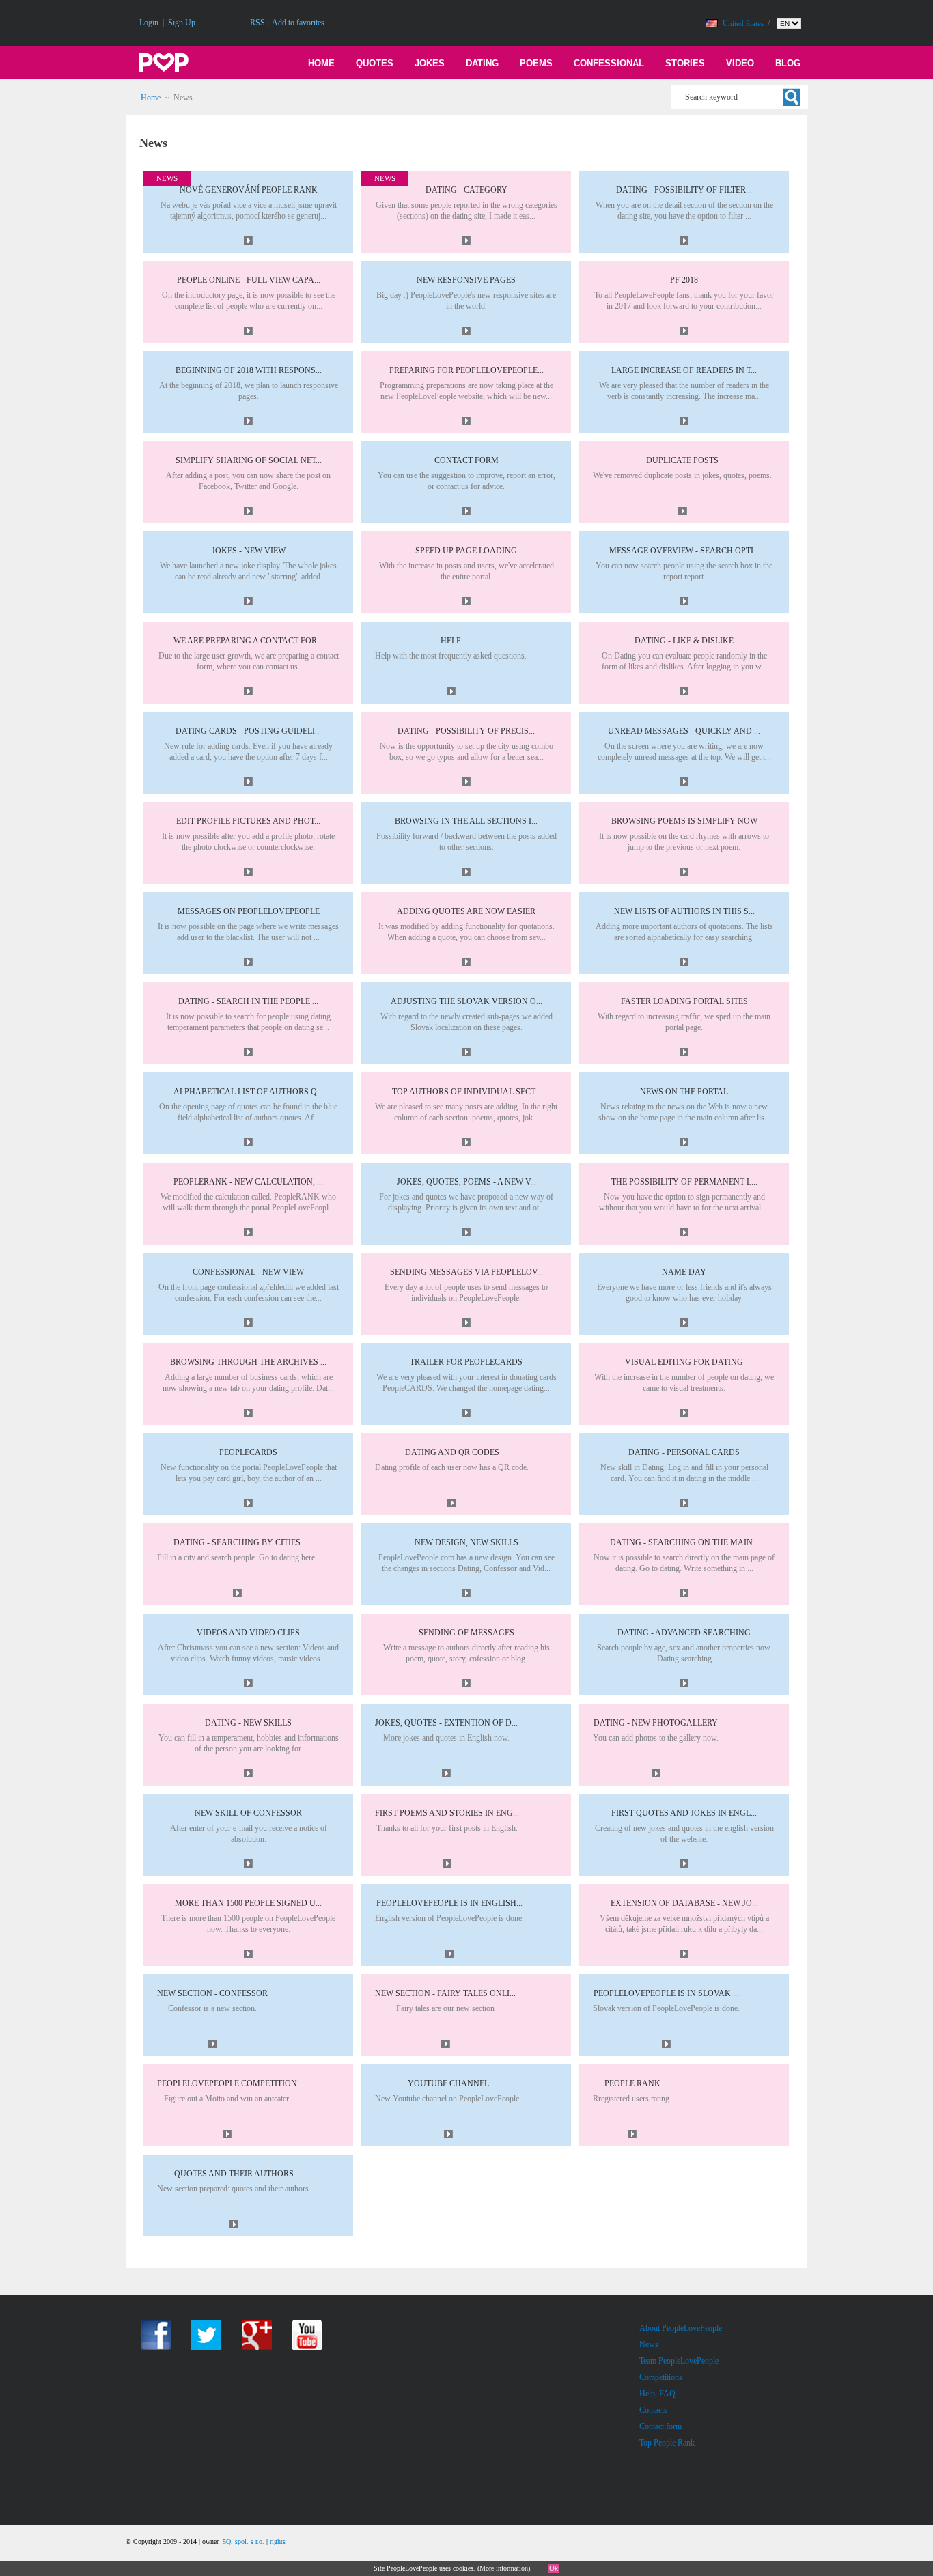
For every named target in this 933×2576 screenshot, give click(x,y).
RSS (257, 23)
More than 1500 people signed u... (248, 1903)
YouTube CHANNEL (448, 2083)
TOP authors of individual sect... (466, 1092)
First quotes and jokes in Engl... (684, 1813)
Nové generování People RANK (249, 190)
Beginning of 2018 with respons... (249, 370)
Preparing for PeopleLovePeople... (466, 370)
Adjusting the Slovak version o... (466, 1001)
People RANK (632, 2083)
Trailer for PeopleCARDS (466, 1362)
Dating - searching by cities (237, 1542)
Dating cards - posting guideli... (248, 731)
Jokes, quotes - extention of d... (446, 1723)
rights (278, 2542)
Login (149, 23)
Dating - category (466, 190)
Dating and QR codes (452, 1452)
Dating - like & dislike (684, 641)
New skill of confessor (248, 1813)
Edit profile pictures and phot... (248, 821)
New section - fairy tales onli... (445, 1993)
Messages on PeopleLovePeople (249, 911)
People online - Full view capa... (249, 280)
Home (321, 63)
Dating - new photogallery (656, 1723)
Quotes (375, 63)
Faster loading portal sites (684, 1001)
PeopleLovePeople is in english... (449, 1903)
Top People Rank (667, 2443)
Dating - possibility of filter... (684, 190)
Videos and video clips (248, 1633)
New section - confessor (212, 1993)
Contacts (653, 2410)
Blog (788, 63)
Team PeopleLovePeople (679, 2361)
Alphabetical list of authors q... (248, 1092)
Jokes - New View (249, 551)
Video (740, 63)
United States (744, 23)
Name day (684, 1272)
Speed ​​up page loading (466, 551)
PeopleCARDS (248, 1452)
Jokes (430, 63)
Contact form (466, 460)
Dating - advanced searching (684, 1633)
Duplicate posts (682, 460)
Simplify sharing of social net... (249, 460)
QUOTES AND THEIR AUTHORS (234, 2174)
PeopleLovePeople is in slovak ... (666, 1993)
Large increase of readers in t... (684, 370)
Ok (554, 2568)
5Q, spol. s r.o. (243, 2542)
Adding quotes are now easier (466, 911)
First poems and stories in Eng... (447, 1813)
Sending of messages (466, 1633)
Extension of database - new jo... (684, 1903)
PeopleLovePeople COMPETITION (227, 2083)
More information (504, 2568)
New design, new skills (466, 1542)
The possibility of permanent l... (684, 1182)
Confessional (609, 63)
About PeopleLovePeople (681, 2328)
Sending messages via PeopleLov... (466, 1272)
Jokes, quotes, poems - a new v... (466, 1182)
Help (451, 641)
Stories (685, 63)
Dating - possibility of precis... (466, 731)
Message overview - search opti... (684, 551)
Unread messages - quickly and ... (684, 731)
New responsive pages (466, 280)
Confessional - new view (248, 1272)
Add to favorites (298, 23)
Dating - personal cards (684, 1452)
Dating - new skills (248, 1723)
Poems (536, 63)
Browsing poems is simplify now (684, 821)
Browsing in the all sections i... (466, 821)
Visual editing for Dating (684, 1362)
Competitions (661, 2377)
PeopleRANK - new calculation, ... (248, 1182)
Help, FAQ (657, 2394)
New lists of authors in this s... (684, 911)
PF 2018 (684, 280)
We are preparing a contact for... (248, 641)
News (649, 2344)
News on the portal (684, 1092)
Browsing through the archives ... (248, 1362)
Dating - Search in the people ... (248, 1001)
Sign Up (182, 23)
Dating (482, 63)
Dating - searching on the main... (684, 1542)
